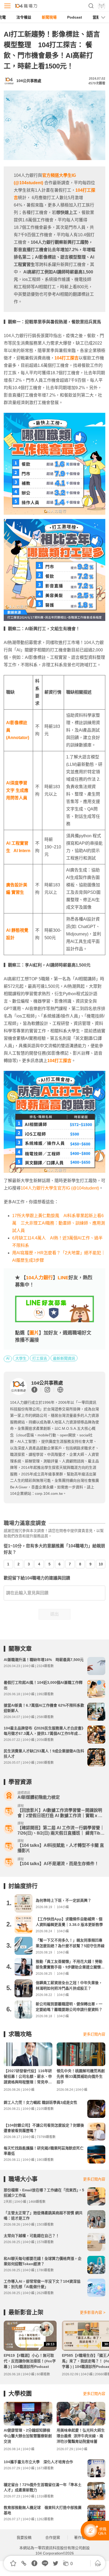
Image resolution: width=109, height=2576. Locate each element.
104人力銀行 (39, 1278)
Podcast (75, 17)
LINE (63, 1278)
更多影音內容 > (93, 2312)
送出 (54, 1614)
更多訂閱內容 (94, 2034)
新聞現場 (49, 17)
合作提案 (53, 2538)
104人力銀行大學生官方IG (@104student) (60, 1188)
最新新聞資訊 (64, 1358)
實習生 (18, 892)
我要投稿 (24, 2538)
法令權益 (24, 17)
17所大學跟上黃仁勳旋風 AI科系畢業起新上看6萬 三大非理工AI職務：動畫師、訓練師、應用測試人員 (59, 1223)
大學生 (21, 1358)
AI (8, 1358)
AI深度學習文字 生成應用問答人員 (17, 790)
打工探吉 (40, 1358)
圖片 (34, 1333)
